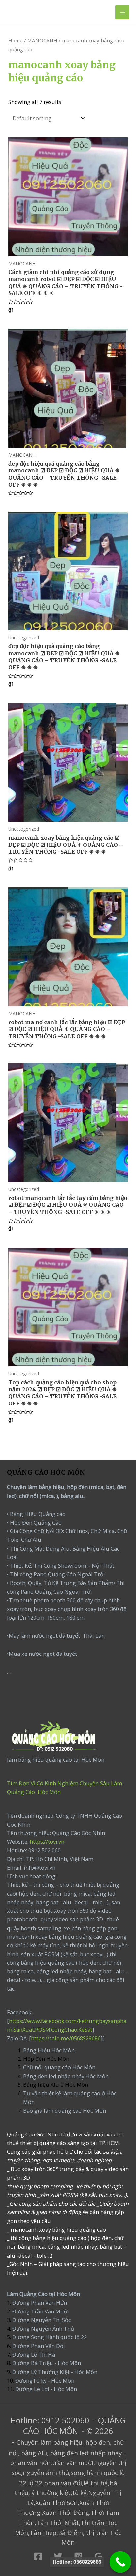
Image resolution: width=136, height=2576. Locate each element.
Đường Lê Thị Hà (33, 2354)
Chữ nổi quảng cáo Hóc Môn (59, 2067)
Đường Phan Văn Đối (39, 2346)
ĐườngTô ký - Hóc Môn (45, 2380)
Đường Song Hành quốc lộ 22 (50, 2337)
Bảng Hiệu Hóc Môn (49, 2050)
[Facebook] (38, 2556)
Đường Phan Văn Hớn (40, 2302)
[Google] (98, 2556)
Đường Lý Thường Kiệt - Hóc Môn (55, 2372)
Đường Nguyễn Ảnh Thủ (42, 2328)
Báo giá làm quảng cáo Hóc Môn (65, 2111)
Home (16, 40)
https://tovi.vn (47, 1842)
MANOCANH (42, 40)
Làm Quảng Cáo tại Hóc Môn (43, 2294)
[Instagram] (78, 2556)
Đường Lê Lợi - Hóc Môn (46, 2389)
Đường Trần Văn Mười (41, 2311)
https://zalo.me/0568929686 (66, 2038)
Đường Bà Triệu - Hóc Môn (47, 2363)
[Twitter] (58, 2556)
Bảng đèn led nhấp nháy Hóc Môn (66, 2076)
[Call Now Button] (120, 2562)
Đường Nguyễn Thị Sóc (42, 2320)
